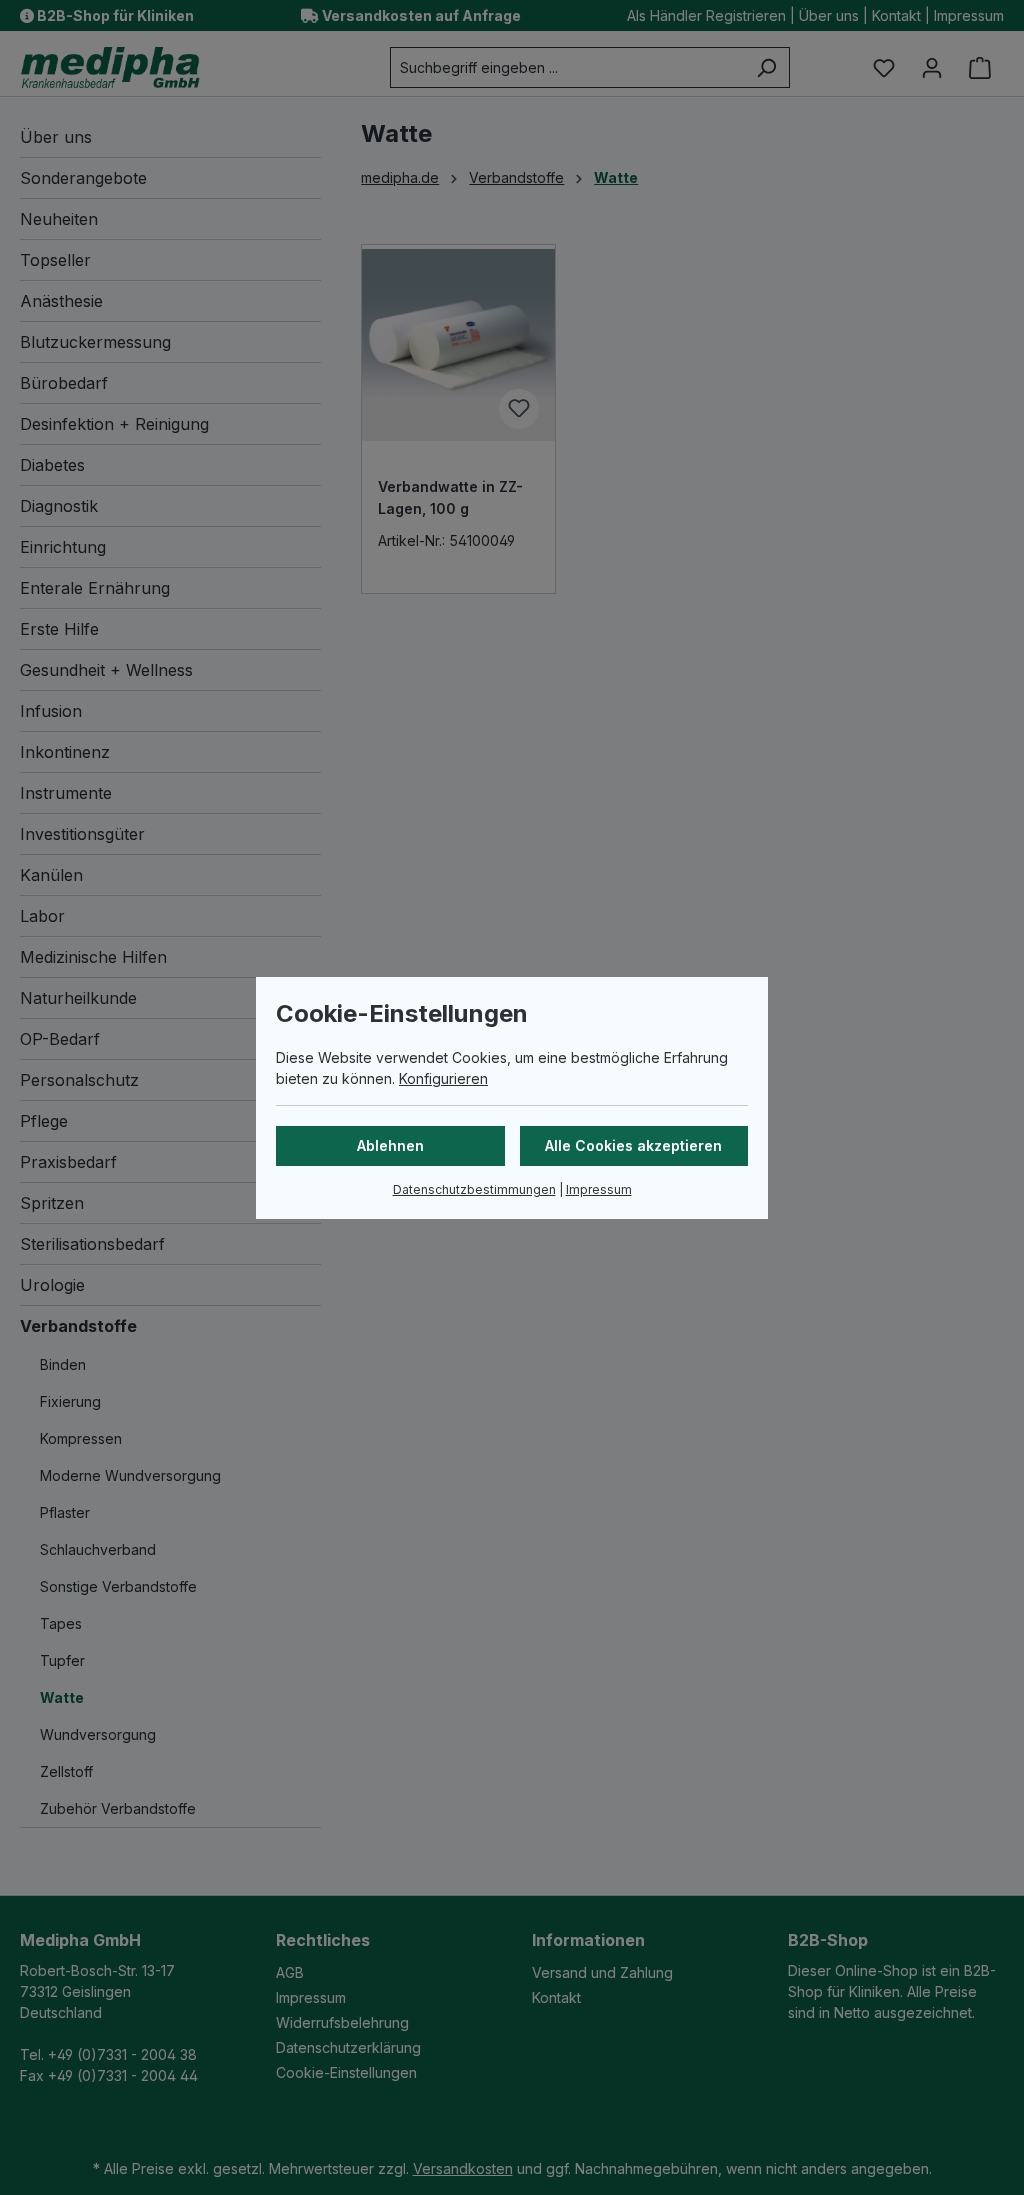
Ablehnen (390, 1145)
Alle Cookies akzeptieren (633, 1145)
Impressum (599, 1189)
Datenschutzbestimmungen (474, 1189)
